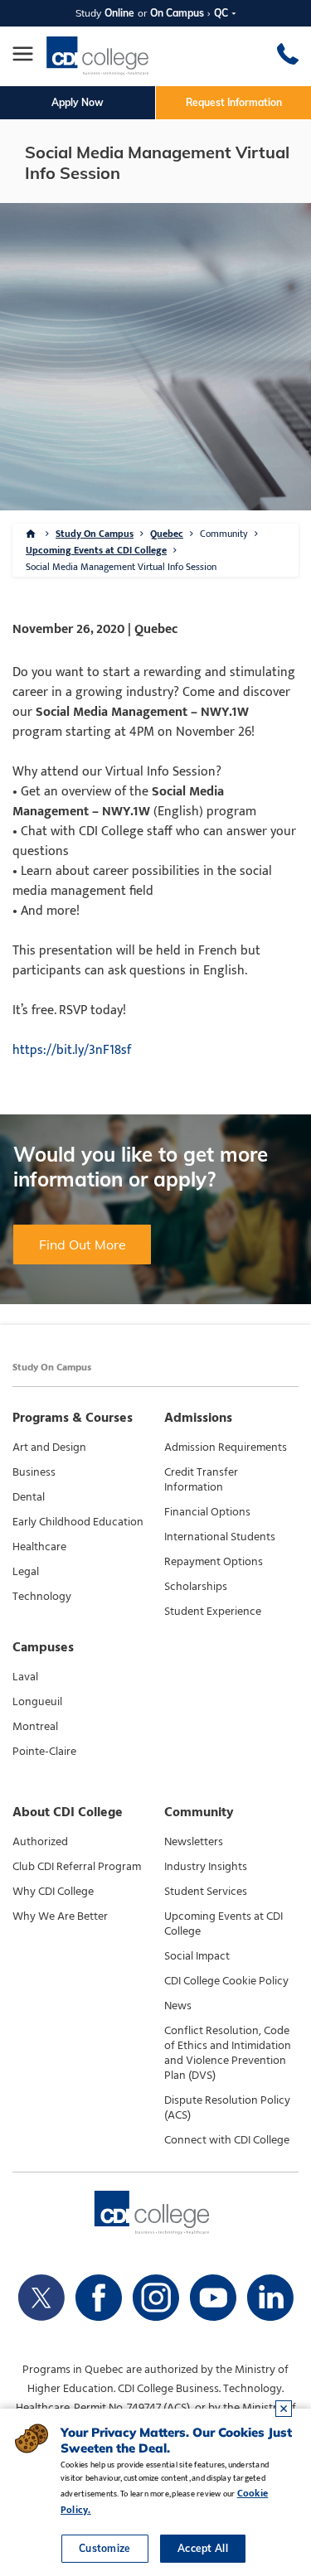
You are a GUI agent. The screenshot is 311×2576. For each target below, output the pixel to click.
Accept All (203, 2548)
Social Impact (197, 1956)
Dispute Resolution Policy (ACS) (227, 2108)
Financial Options (207, 1512)
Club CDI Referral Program (77, 1867)
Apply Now (78, 102)
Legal (26, 1572)
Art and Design (49, 1447)
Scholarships (196, 1587)
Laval (25, 1677)
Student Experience (213, 1612)
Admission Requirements (226, 1447)
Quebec (167, 534)
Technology (42, 1597)
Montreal (35, 1727)
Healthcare (39, 1547)
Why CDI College (53, 1892)
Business (34, 1472)
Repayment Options (214, 1562)
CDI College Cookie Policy (226, 1981)
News (178, 2006)
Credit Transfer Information (201, 1480)
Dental (29, 1497)
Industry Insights (206, 1867)
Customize (105, 2548)
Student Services (206, 1892)
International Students (220, 1537)
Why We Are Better (60, 1916)
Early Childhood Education (78, 1522)
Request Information (234, 102)
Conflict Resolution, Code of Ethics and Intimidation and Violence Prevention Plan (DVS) (228, 2053)
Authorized (40, 1842)
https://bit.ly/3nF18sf (72, 1050)
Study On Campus (95, 534)
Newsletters (194, 1842)
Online (119, 13)
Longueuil (37, 1702)
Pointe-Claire (44, 1752)
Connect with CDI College (227, 2140)
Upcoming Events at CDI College (96, 550)
